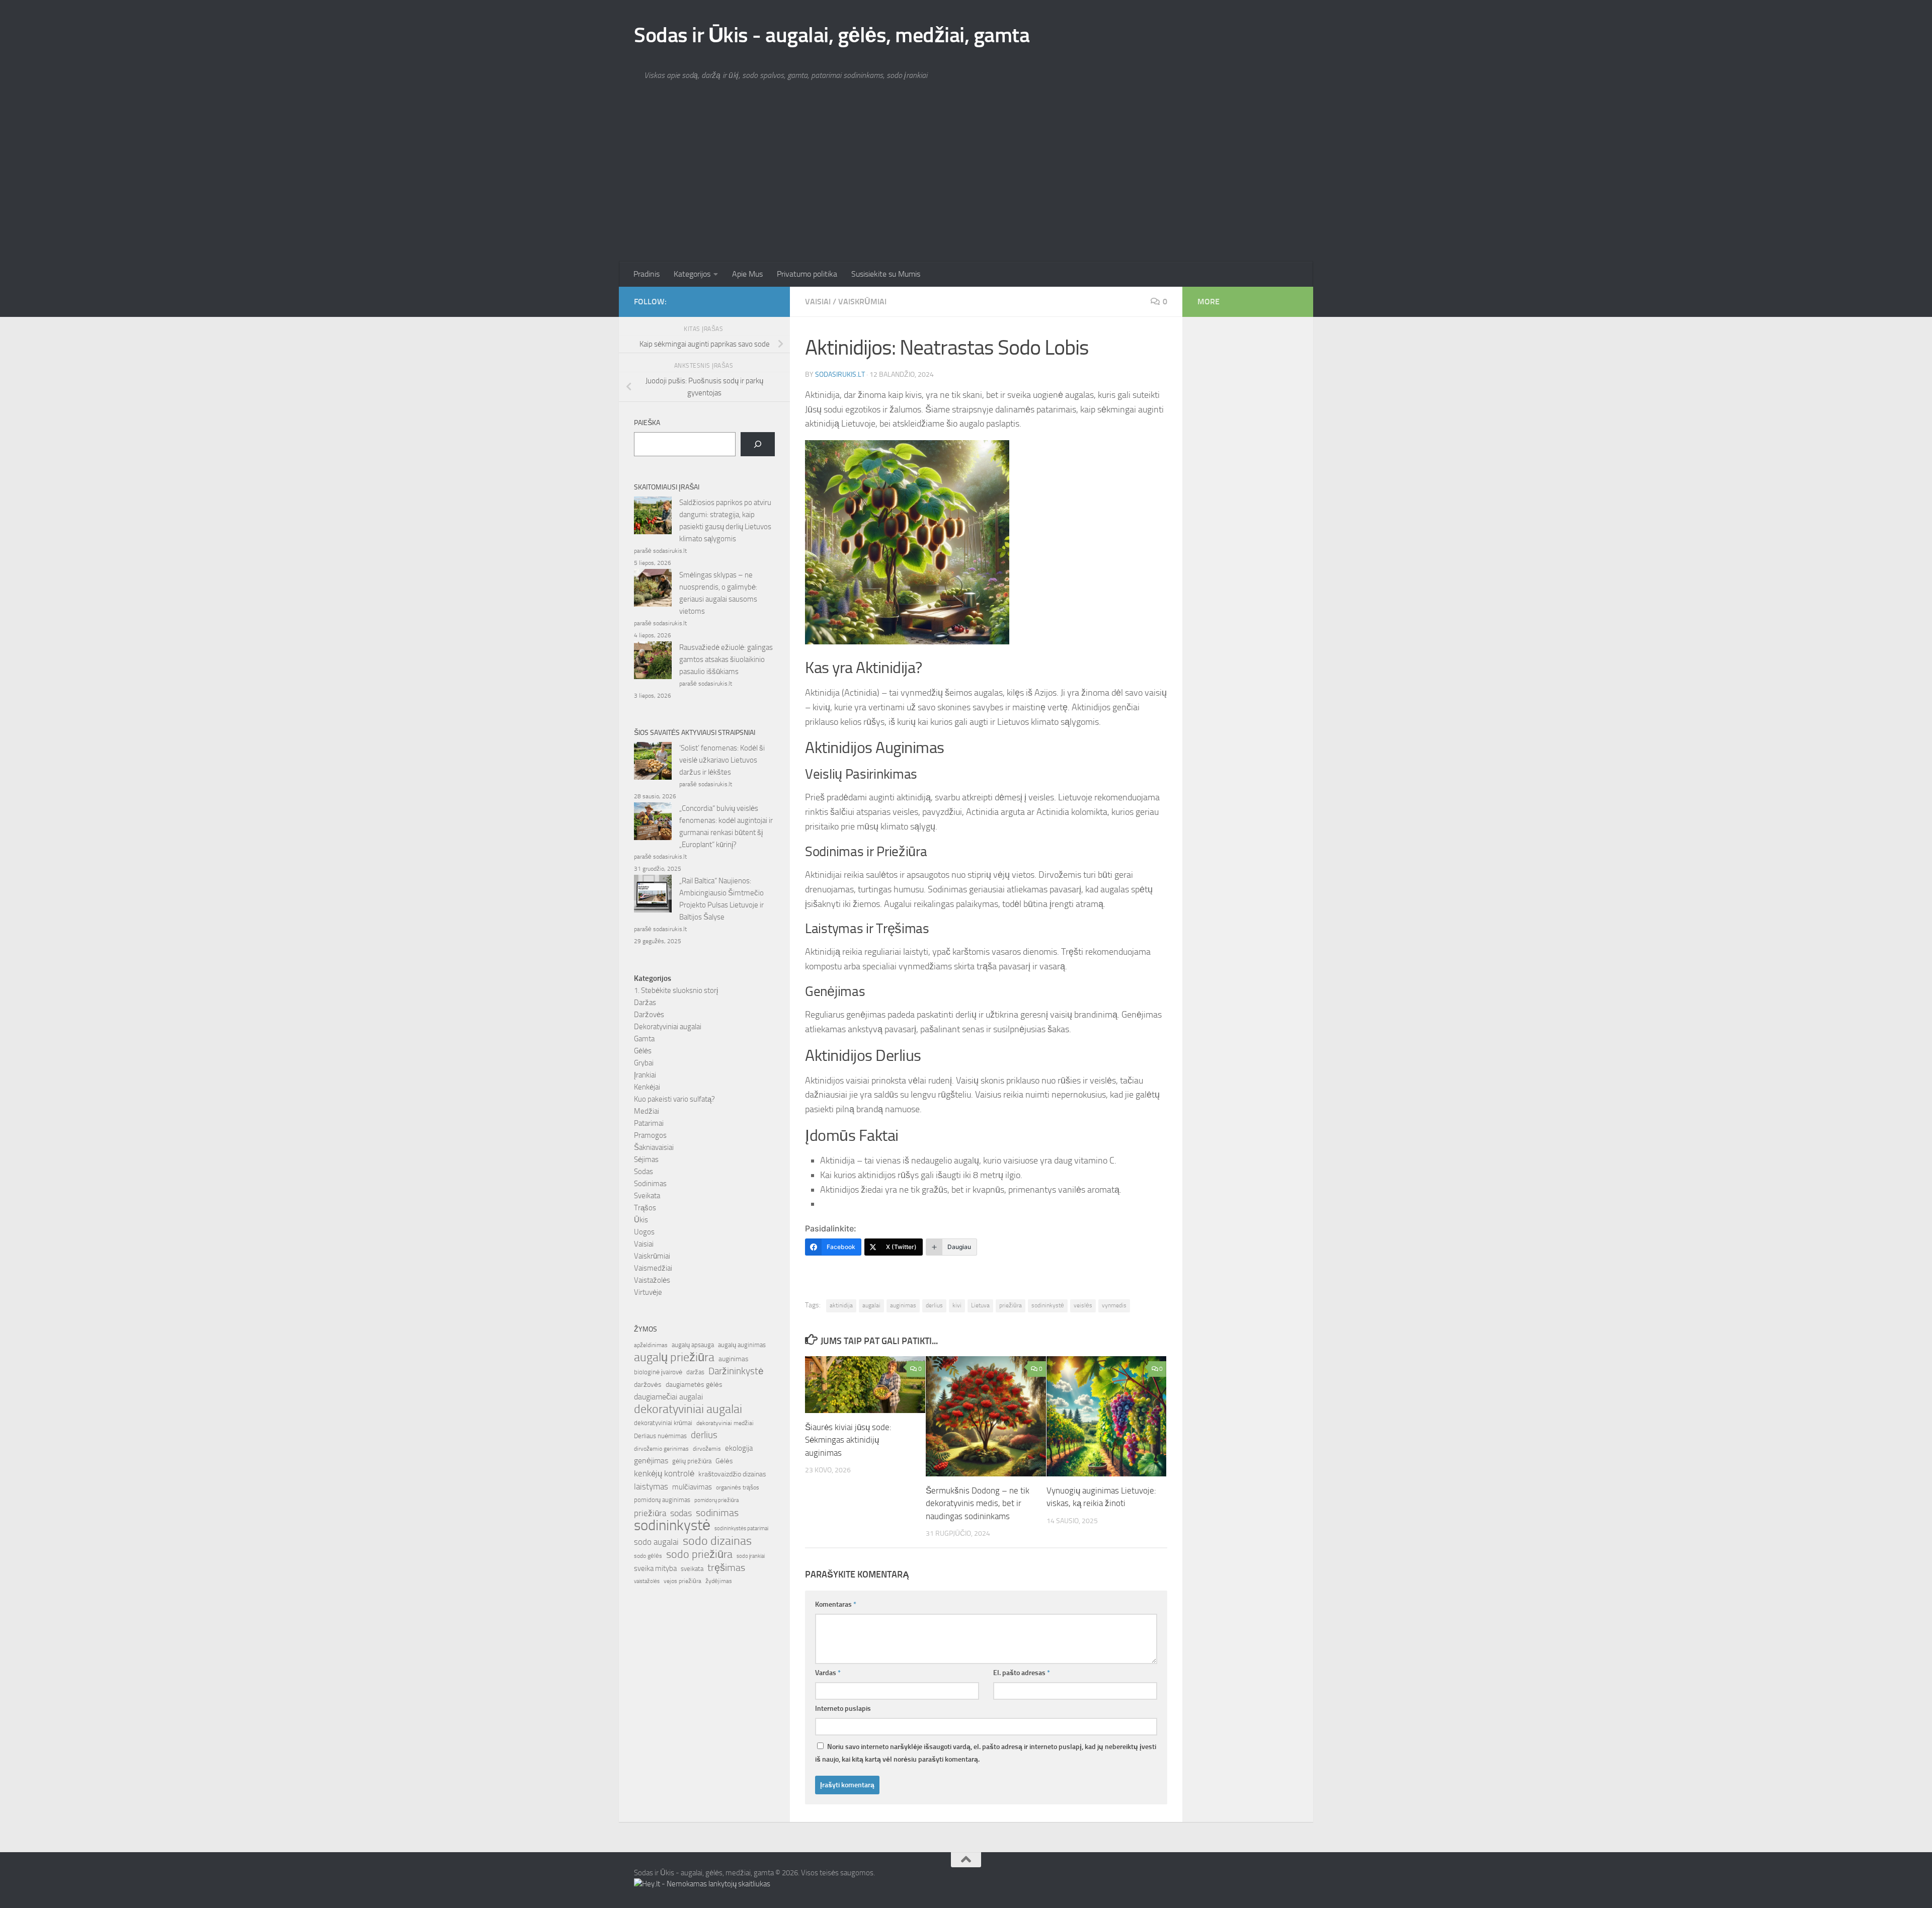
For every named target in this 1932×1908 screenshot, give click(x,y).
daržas (695, 1372)
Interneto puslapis (843, 1709)
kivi (957, 1305)
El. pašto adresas (1022, 1673)
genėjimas (651, 1461)
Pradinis (647, 274)
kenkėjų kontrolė (664, 1473)
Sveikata (647, 1196)
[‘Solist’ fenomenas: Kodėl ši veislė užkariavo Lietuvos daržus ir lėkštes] (653, 763)
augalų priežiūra (674, 1357)
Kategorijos (692, 274)
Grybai (644, 1063)
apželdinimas (651, 1345)
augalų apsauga (693, 1345)
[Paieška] (758, 444)
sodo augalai (656, 1542)
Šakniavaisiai (654, 1147)
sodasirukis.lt (840, 375)
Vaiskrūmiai (862, 302)
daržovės (648, 1385)
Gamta (644, 1039)
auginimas (903, 1305)
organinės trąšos (738, 1487)
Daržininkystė (736, 1371)
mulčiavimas (692, 1487)
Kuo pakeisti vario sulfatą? (674, 1099)
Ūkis (641, 1220)
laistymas (651, 1486)
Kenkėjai (647, 1087)
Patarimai (649, 1123)
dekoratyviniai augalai (688, 1409)
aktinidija (841, 1305)
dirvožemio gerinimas (661, 1449)
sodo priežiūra (699, 1554)
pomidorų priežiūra (716, 1500)
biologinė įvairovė (658, 1372)
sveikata (692, 1568)
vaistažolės (647, 1581)
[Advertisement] (966, 186)
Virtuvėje (648, 1292)
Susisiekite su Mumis (886, 274)
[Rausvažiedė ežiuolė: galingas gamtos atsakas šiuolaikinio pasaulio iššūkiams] (653, 662)
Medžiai (647, 1111)
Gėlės (643, 1051)
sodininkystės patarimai (741, 1528)
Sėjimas (646, 1159)
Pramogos (650, 1135)
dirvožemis (707, 1449)
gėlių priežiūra (692, 1461)
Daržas (645, 1003)
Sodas (643, 1172)
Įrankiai (645, 1075)
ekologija (739, 1448)
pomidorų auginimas (662, 1500)
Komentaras (836, 1604)
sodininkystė (1048, 1305)
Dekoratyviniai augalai (668, 1027)
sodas (681, 1513)
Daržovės (649, 1015)
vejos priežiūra (682, 1581)
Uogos (644, 1232)
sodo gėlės (648, 1556)
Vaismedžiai (653, 1268)
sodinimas (717, 1513)
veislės (1083, 1305)
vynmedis (1114, 1305)
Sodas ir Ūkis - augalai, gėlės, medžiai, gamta (832, 35)
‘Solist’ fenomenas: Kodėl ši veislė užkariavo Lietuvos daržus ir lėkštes (722, 760)
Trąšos (645, 1208)
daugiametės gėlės (694, 1385)
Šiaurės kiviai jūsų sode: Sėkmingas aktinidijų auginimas (848, 1440)
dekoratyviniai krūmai (663, 1423)
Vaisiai (818, 302)
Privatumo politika (807, 274)
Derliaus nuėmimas (660, 1436)
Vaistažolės (652, 1280)
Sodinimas (650, 1184)
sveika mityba (655, 1568)
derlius (934, 1305)
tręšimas (726, 1568)
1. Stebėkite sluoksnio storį (676, 990)
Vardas (828, 1673)
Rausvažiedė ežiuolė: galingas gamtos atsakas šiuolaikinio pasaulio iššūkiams (726, 659)
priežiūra (1011, 1305)
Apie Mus (747, 274)
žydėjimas (719, 1581)
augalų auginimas (742, 1345)
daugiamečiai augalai (668, 1397)
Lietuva (980, 1305)
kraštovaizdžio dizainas (732, 1474)
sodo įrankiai (751, 1556)
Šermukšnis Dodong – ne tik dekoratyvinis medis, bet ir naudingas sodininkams (978, 1503)
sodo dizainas (717, 1541)
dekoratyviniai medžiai (725, 1423)
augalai (871, 1305)
